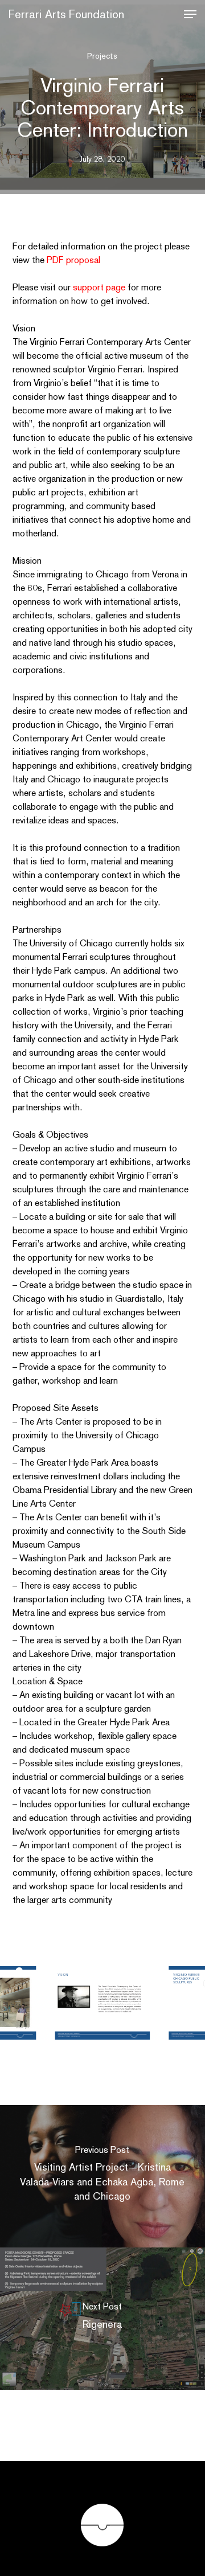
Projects (102, 56)
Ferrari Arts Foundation (66, 14)
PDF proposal (73, 260)
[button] (190, 14)
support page (99, 287)
